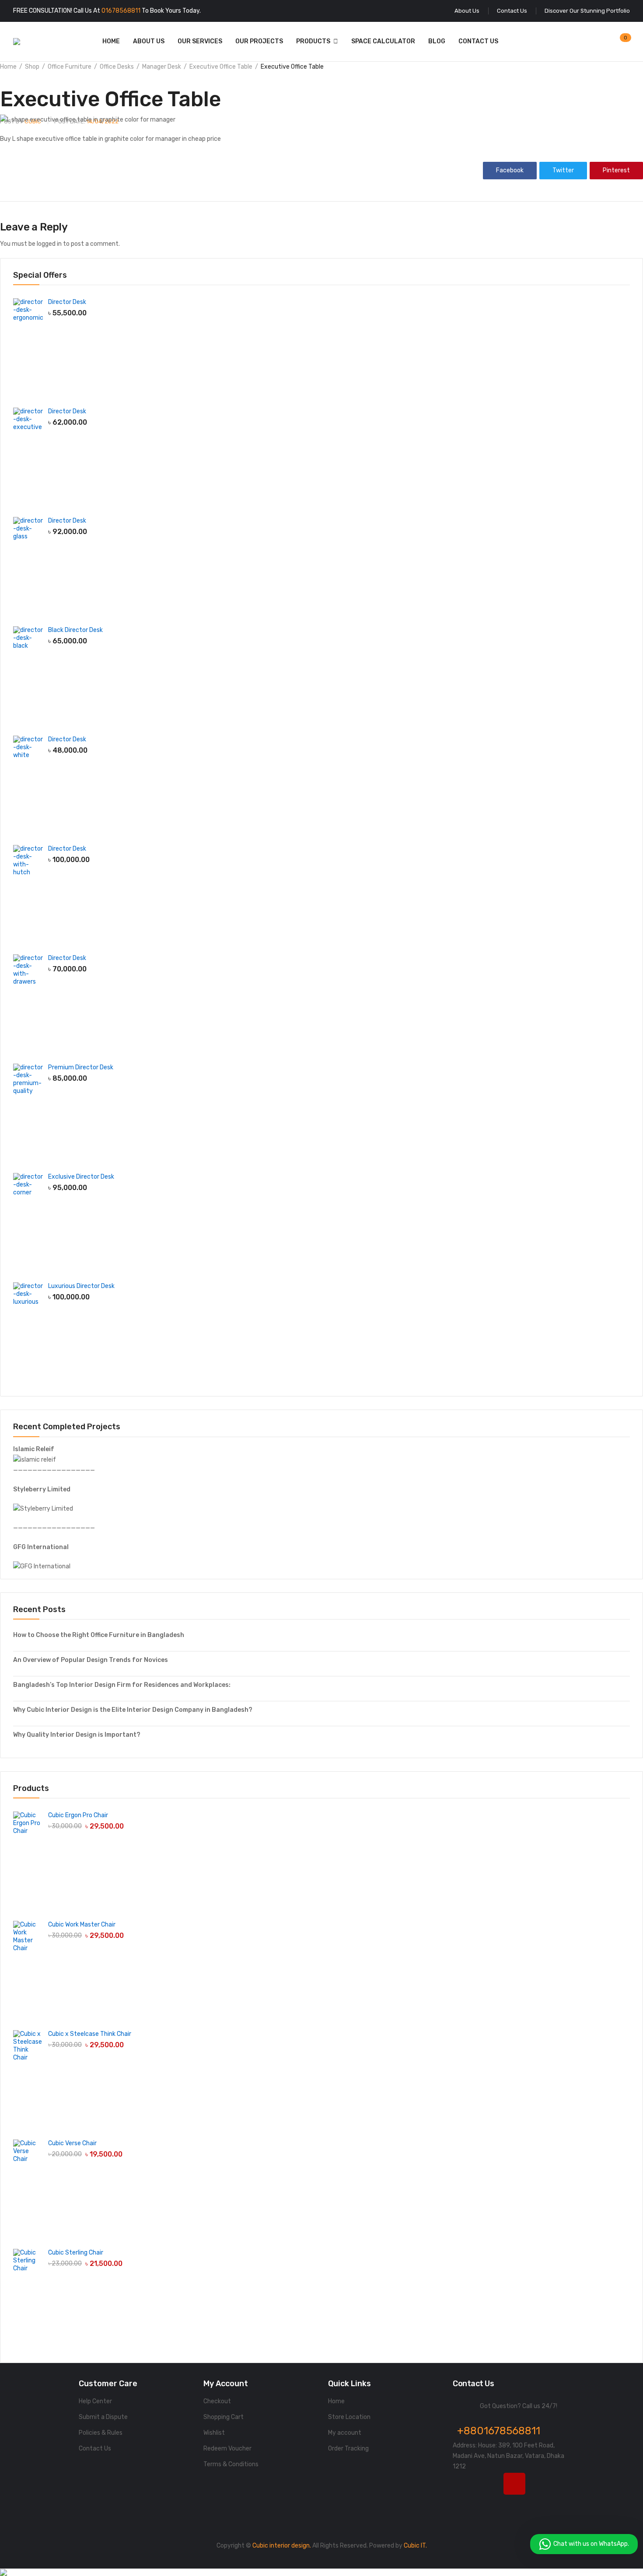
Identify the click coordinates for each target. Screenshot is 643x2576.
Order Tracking (348, 2449)
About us (149, 41)
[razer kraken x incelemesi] (321, 2573)
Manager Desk (162, 67)
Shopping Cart (224, 2417)
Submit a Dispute (103, 2417)
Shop (32, 67)
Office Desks (117, 67)
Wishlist (214, 2433)
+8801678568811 (499, 2431)
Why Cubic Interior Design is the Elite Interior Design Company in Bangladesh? (133, 1710)
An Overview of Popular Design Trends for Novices (91, 1660)
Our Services (200, 41)
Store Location (349, 2417)
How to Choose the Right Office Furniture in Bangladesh (99, 1635)
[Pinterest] (464, 2506)
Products (313, 41)
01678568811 (121, 11)
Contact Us (478, 41)
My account (345, 2433)
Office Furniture (70, 67)
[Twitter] (489, 2484)
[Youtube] (540, 2484)
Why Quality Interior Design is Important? (77, 1735)
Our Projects (259, 41)
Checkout (217, 2401)
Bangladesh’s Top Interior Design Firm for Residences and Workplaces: (122, 1685)
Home (111, 41)
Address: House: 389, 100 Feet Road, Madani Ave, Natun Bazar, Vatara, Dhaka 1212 (508, 2456)
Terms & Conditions (231, 2464)
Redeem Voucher (227, 2449)
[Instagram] (514, 2484)
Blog (437, 41)
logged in (49, 244)
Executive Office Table (221, 67)
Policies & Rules (101, 2433)
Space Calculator (383, 41)
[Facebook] (464, 2484)
